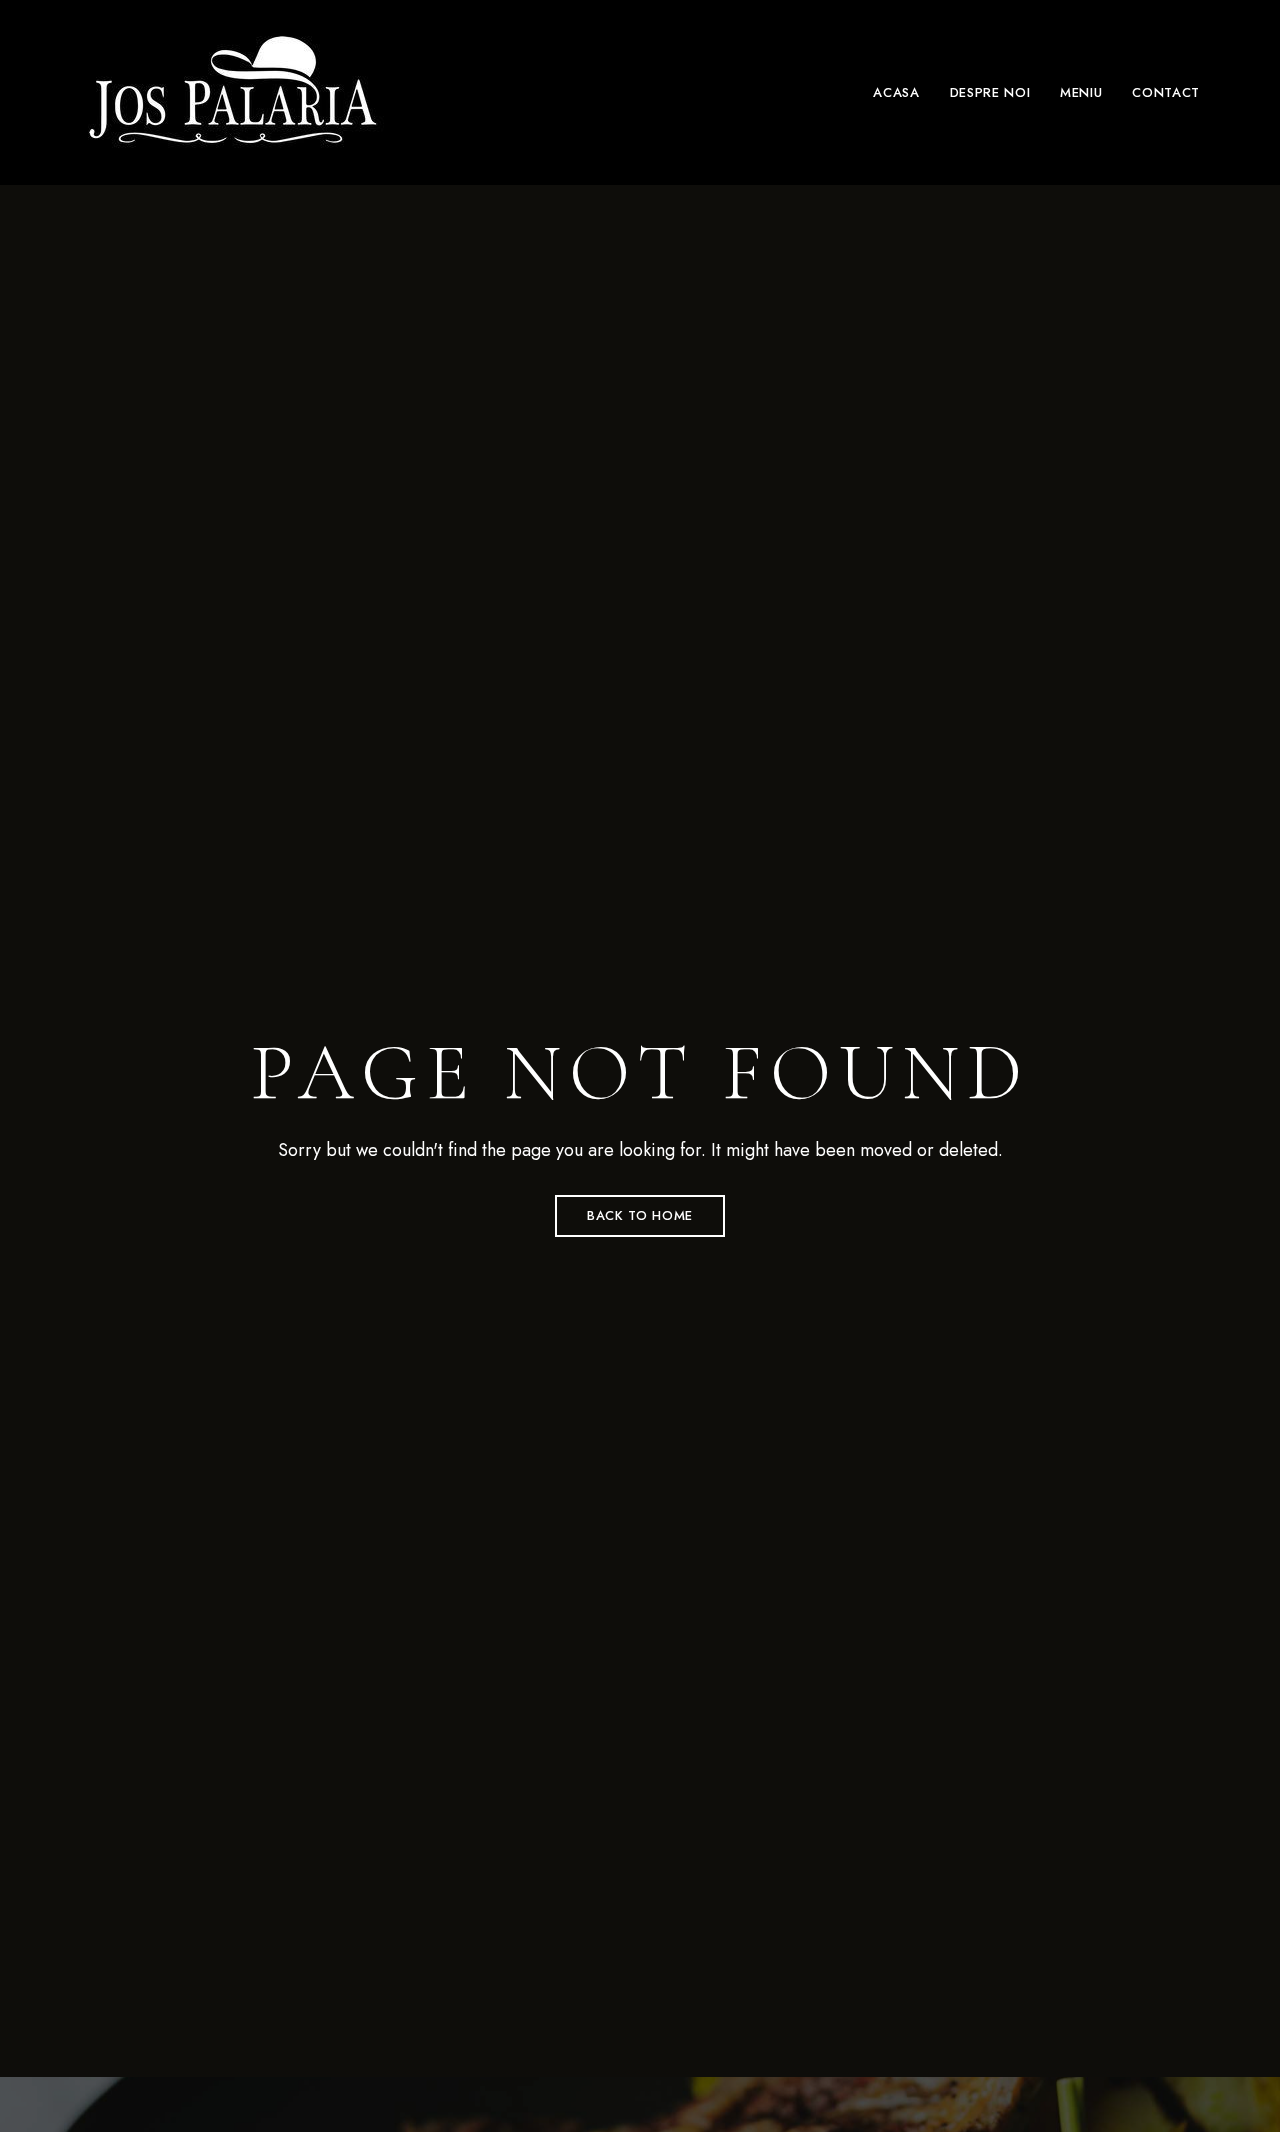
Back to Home (640, 1215)
